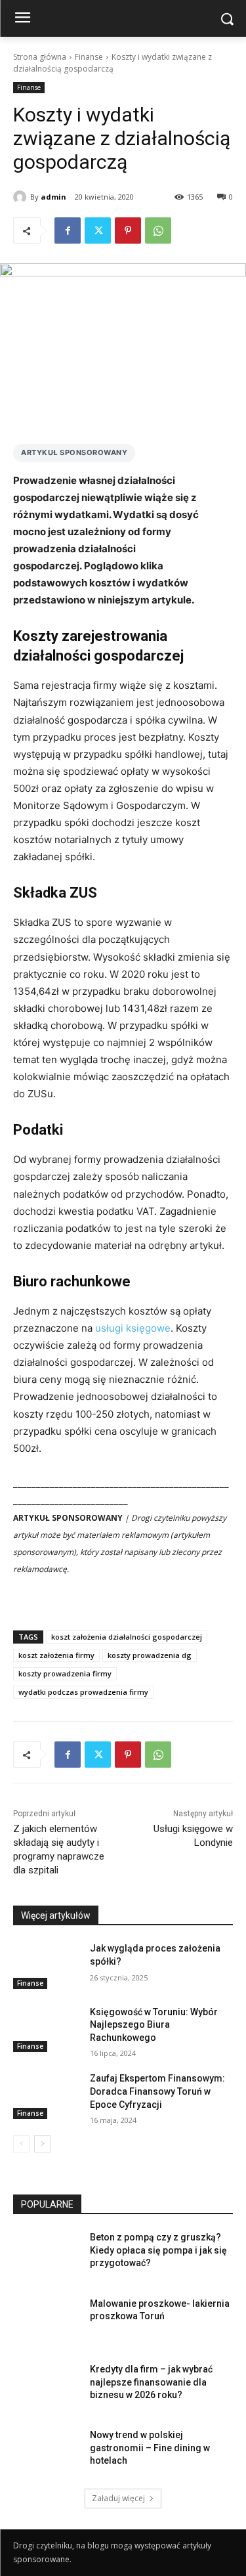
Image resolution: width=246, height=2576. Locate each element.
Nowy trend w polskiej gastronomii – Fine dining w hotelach (150, 2448)
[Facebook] (68, 230)
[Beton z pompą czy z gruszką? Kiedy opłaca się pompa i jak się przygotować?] (46, 2254)
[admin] (22, 197)
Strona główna (40, 57)
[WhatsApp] (158, 230)
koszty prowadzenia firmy (65, 1673)
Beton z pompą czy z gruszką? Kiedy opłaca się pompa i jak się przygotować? (158, 2250)
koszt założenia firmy (56, 1655)
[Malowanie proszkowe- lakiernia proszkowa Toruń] (46, 2321)
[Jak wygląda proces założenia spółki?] (46, 1965)
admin (53, 197)
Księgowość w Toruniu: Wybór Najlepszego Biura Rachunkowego (154, 2025)
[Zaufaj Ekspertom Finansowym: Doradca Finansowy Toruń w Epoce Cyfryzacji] (46, 2095)
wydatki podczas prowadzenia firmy (83, 1692)
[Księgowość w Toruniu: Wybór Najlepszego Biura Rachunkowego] (46, 2029)
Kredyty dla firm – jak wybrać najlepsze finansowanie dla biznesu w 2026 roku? (151, 2382)
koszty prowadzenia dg (150, 1655)
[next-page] (42, 2144)
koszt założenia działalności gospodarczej (127, 1637)
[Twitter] (98, 230)
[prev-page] (21, 2144)
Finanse (89, 57)
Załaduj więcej (118, 2498)
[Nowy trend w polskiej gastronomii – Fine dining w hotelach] (46, 2452)
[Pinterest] (128, 230)
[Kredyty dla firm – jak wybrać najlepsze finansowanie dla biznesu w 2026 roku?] (46, 2386)
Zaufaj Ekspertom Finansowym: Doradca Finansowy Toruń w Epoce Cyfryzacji (157, 2091)
